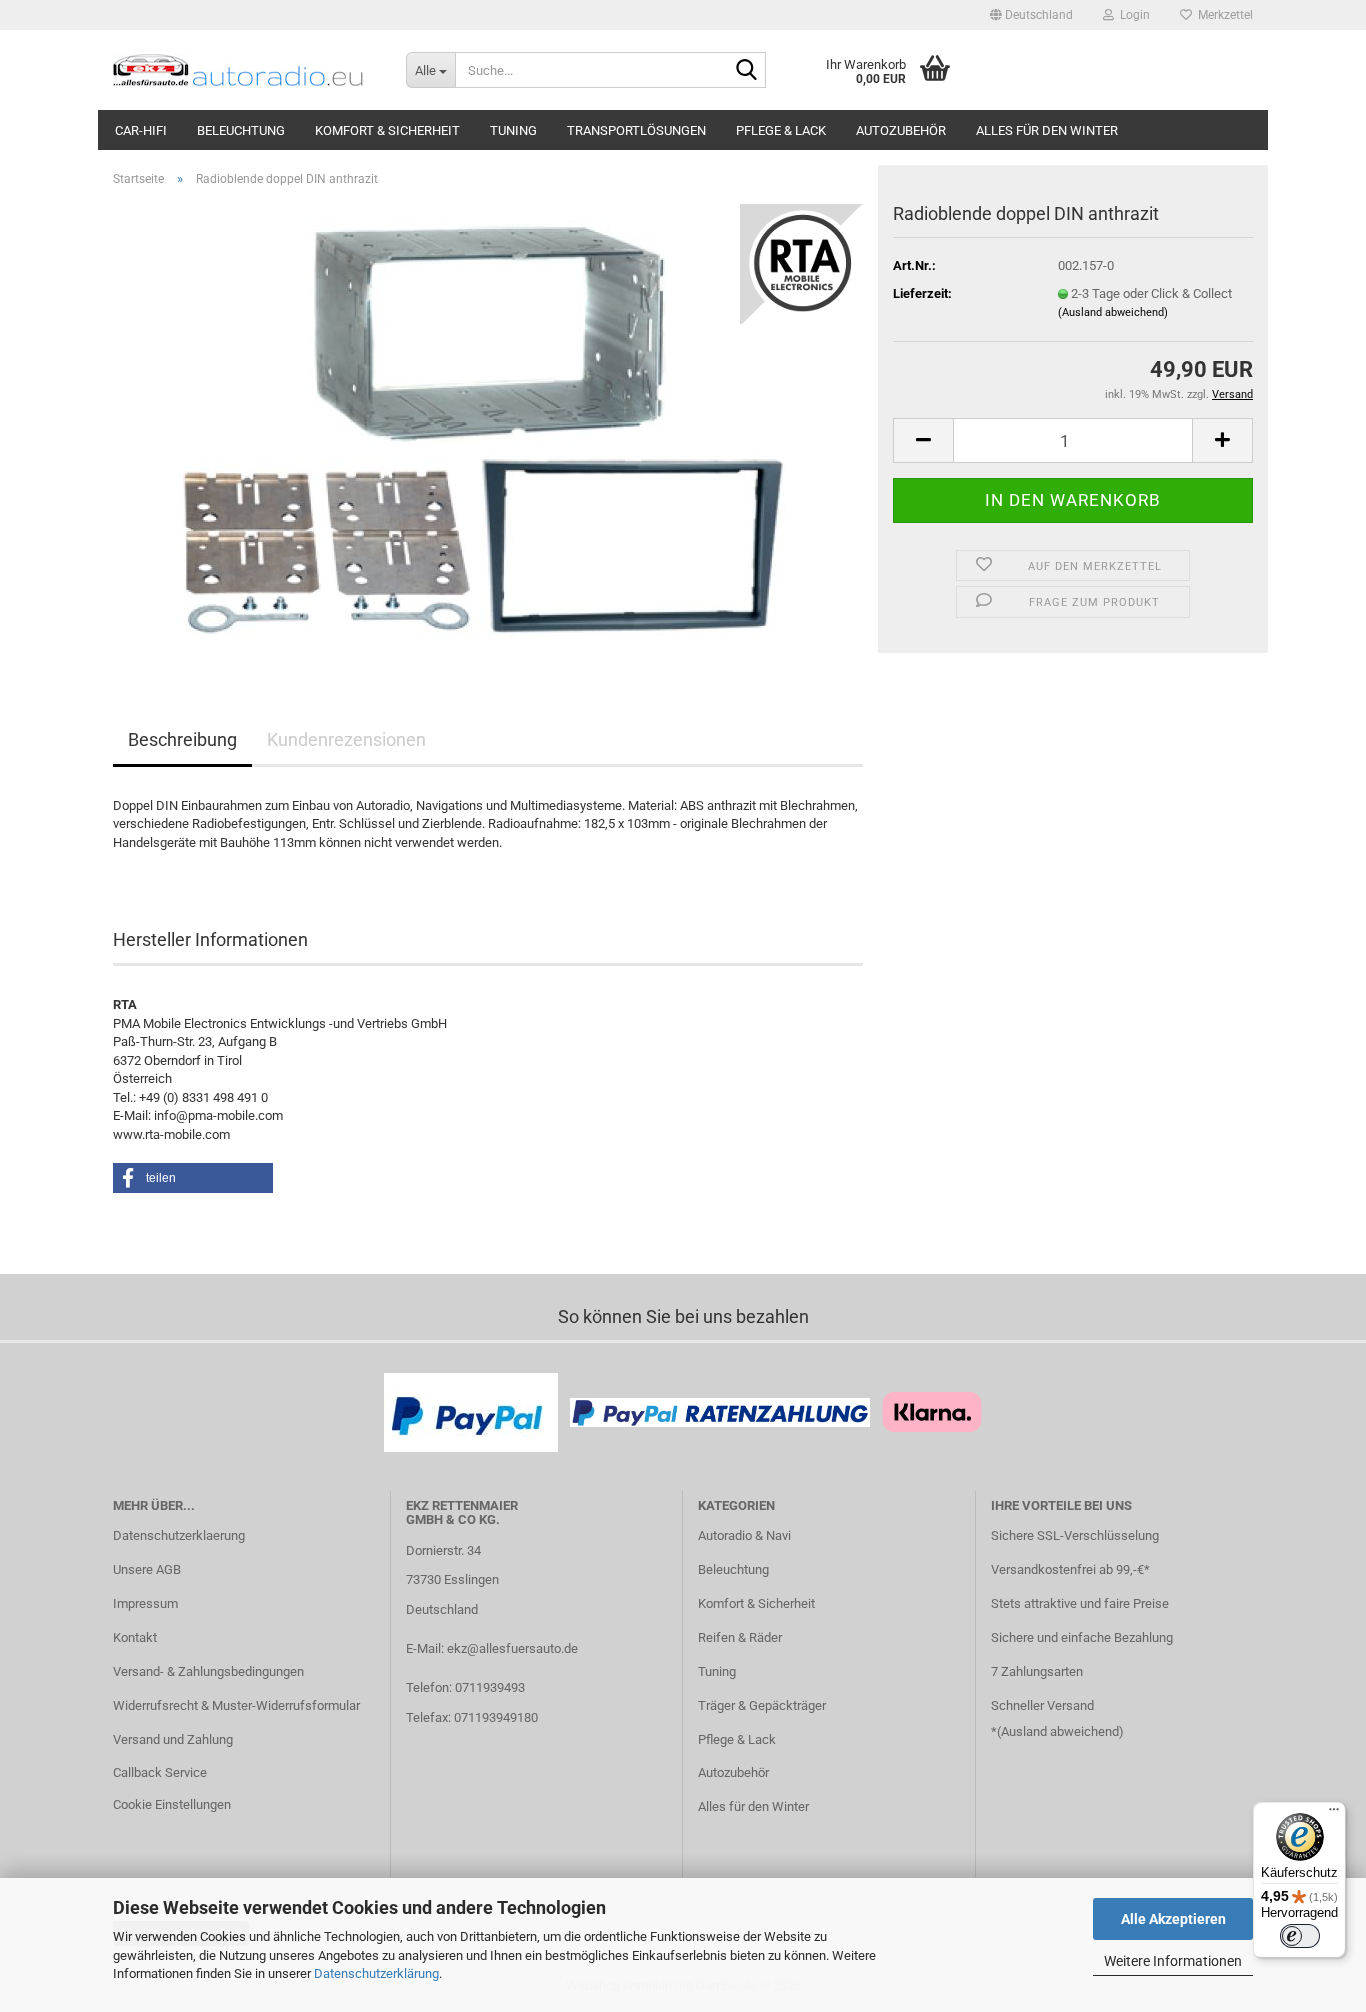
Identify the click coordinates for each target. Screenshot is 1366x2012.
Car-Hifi (141, 130)
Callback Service (160, 1772)
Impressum (145, 1603)
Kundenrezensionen (346, 739)
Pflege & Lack (781, 130)
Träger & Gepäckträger (762, 1705)
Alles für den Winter (1047, 130)
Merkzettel (1222, 15)
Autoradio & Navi (744, 1535)
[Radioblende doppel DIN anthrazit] (488, 427)
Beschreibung (182, 739)
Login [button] (1132, 15)
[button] (1031, 15)
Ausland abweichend (1060, 1731)
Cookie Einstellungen (172, 1804)
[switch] (1300, 1936)
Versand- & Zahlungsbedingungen (208, 1671)
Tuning (513, 130)
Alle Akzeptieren (1173, 1919)
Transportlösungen (636, 130)
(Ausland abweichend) (1113, 312)
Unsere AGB (147, 1569)
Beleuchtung (241, 130)
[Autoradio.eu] (244, 70)
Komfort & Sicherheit (387, 130)
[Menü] (1334, 1814)
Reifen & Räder (740, 1637)
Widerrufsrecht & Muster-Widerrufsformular (236, 1705)
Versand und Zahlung (173, 1739)
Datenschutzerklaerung (179, 1535)
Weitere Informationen (1173, 1961)
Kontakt (135, 1637)
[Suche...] (747, 71)
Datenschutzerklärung (376, 1973)
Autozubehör (901, 130)
